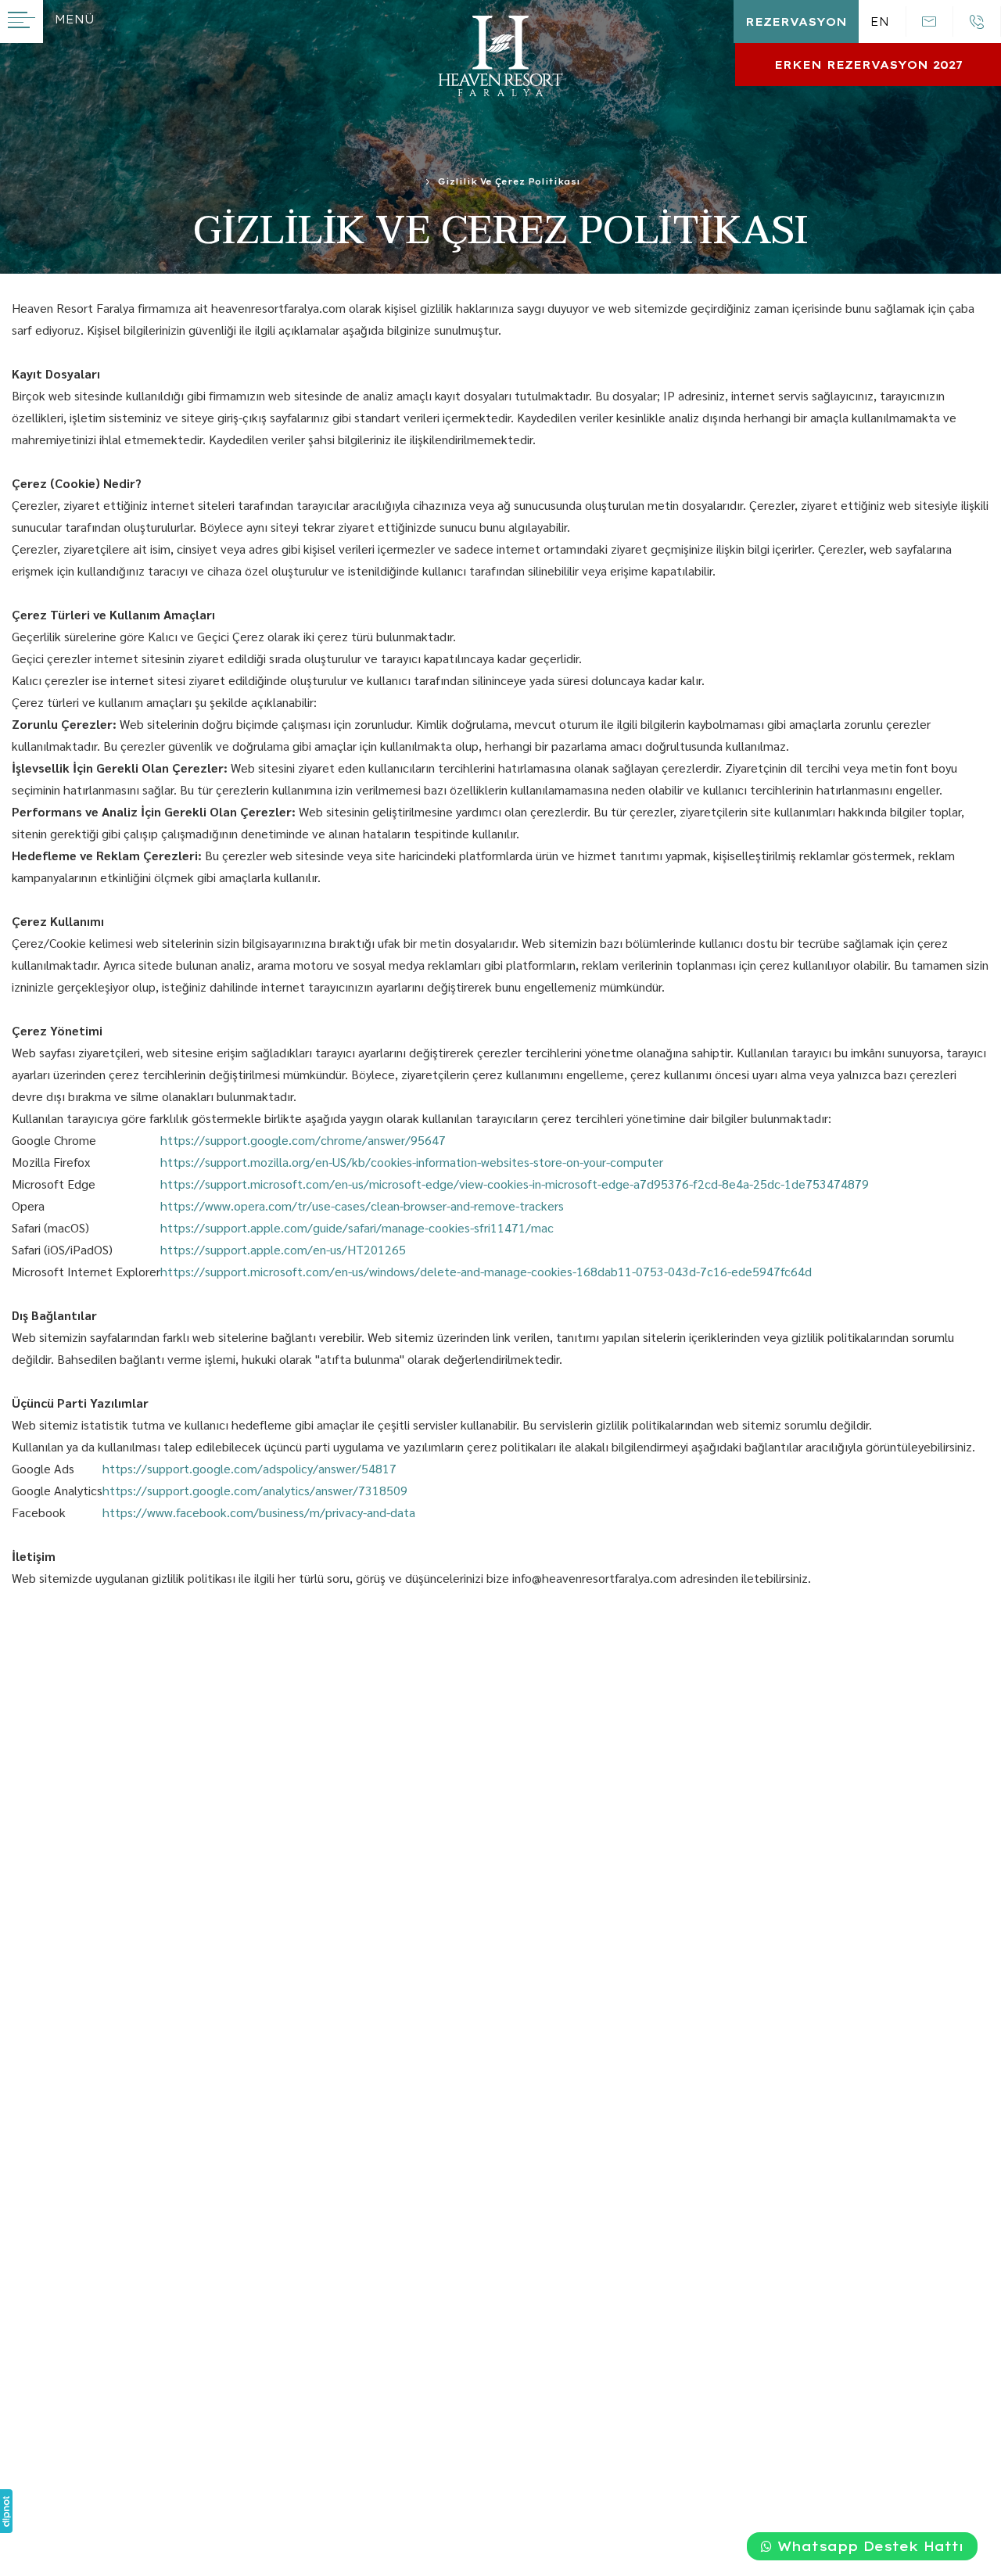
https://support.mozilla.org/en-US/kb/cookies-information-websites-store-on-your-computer (412, 1162)
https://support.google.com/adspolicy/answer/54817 (249, 1468)
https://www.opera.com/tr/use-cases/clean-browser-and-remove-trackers (362, 1205)
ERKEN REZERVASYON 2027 (868, 65)
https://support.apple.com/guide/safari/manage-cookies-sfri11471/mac (357, 1227)
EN (880, 22)
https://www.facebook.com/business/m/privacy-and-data (259, 1512)
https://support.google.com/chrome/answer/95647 (303, 1140)
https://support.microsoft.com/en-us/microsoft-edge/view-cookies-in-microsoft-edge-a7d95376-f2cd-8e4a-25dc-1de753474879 (515, 1184)
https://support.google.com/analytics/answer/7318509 (255, 1490)
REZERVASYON (796, 22)
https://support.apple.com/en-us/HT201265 (283, 1249)
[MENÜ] (22, 22)
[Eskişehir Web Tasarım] (6, 2511)
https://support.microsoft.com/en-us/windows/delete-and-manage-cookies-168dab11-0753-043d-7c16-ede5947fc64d (486, 1271)
